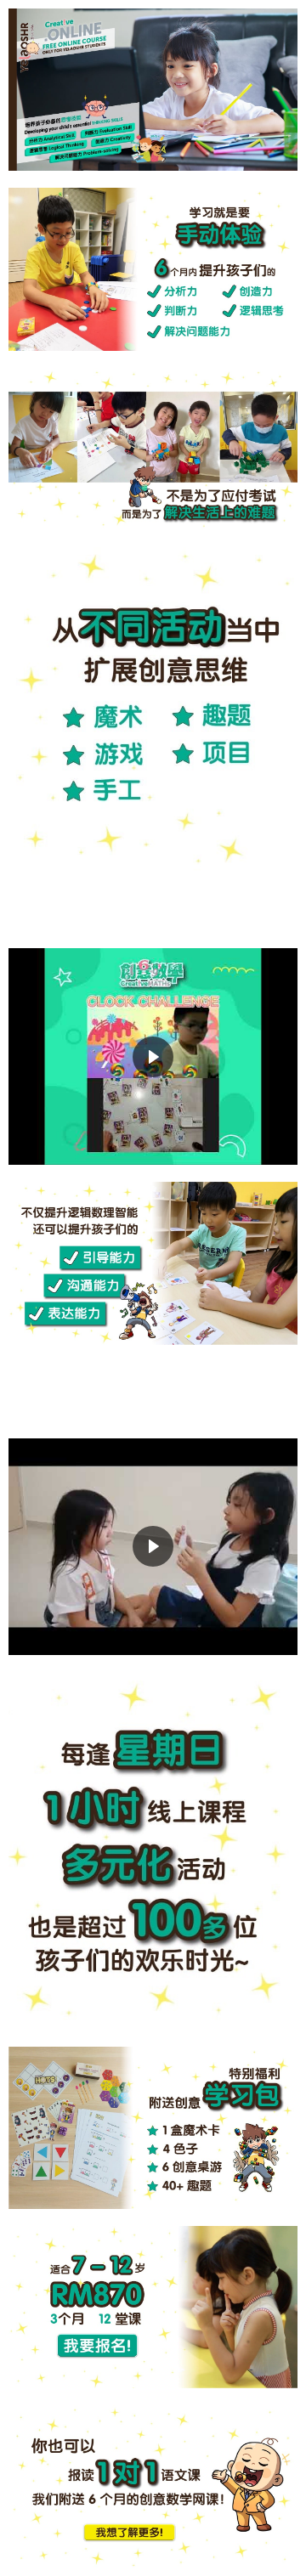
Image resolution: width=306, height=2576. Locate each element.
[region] (153, 1056)
